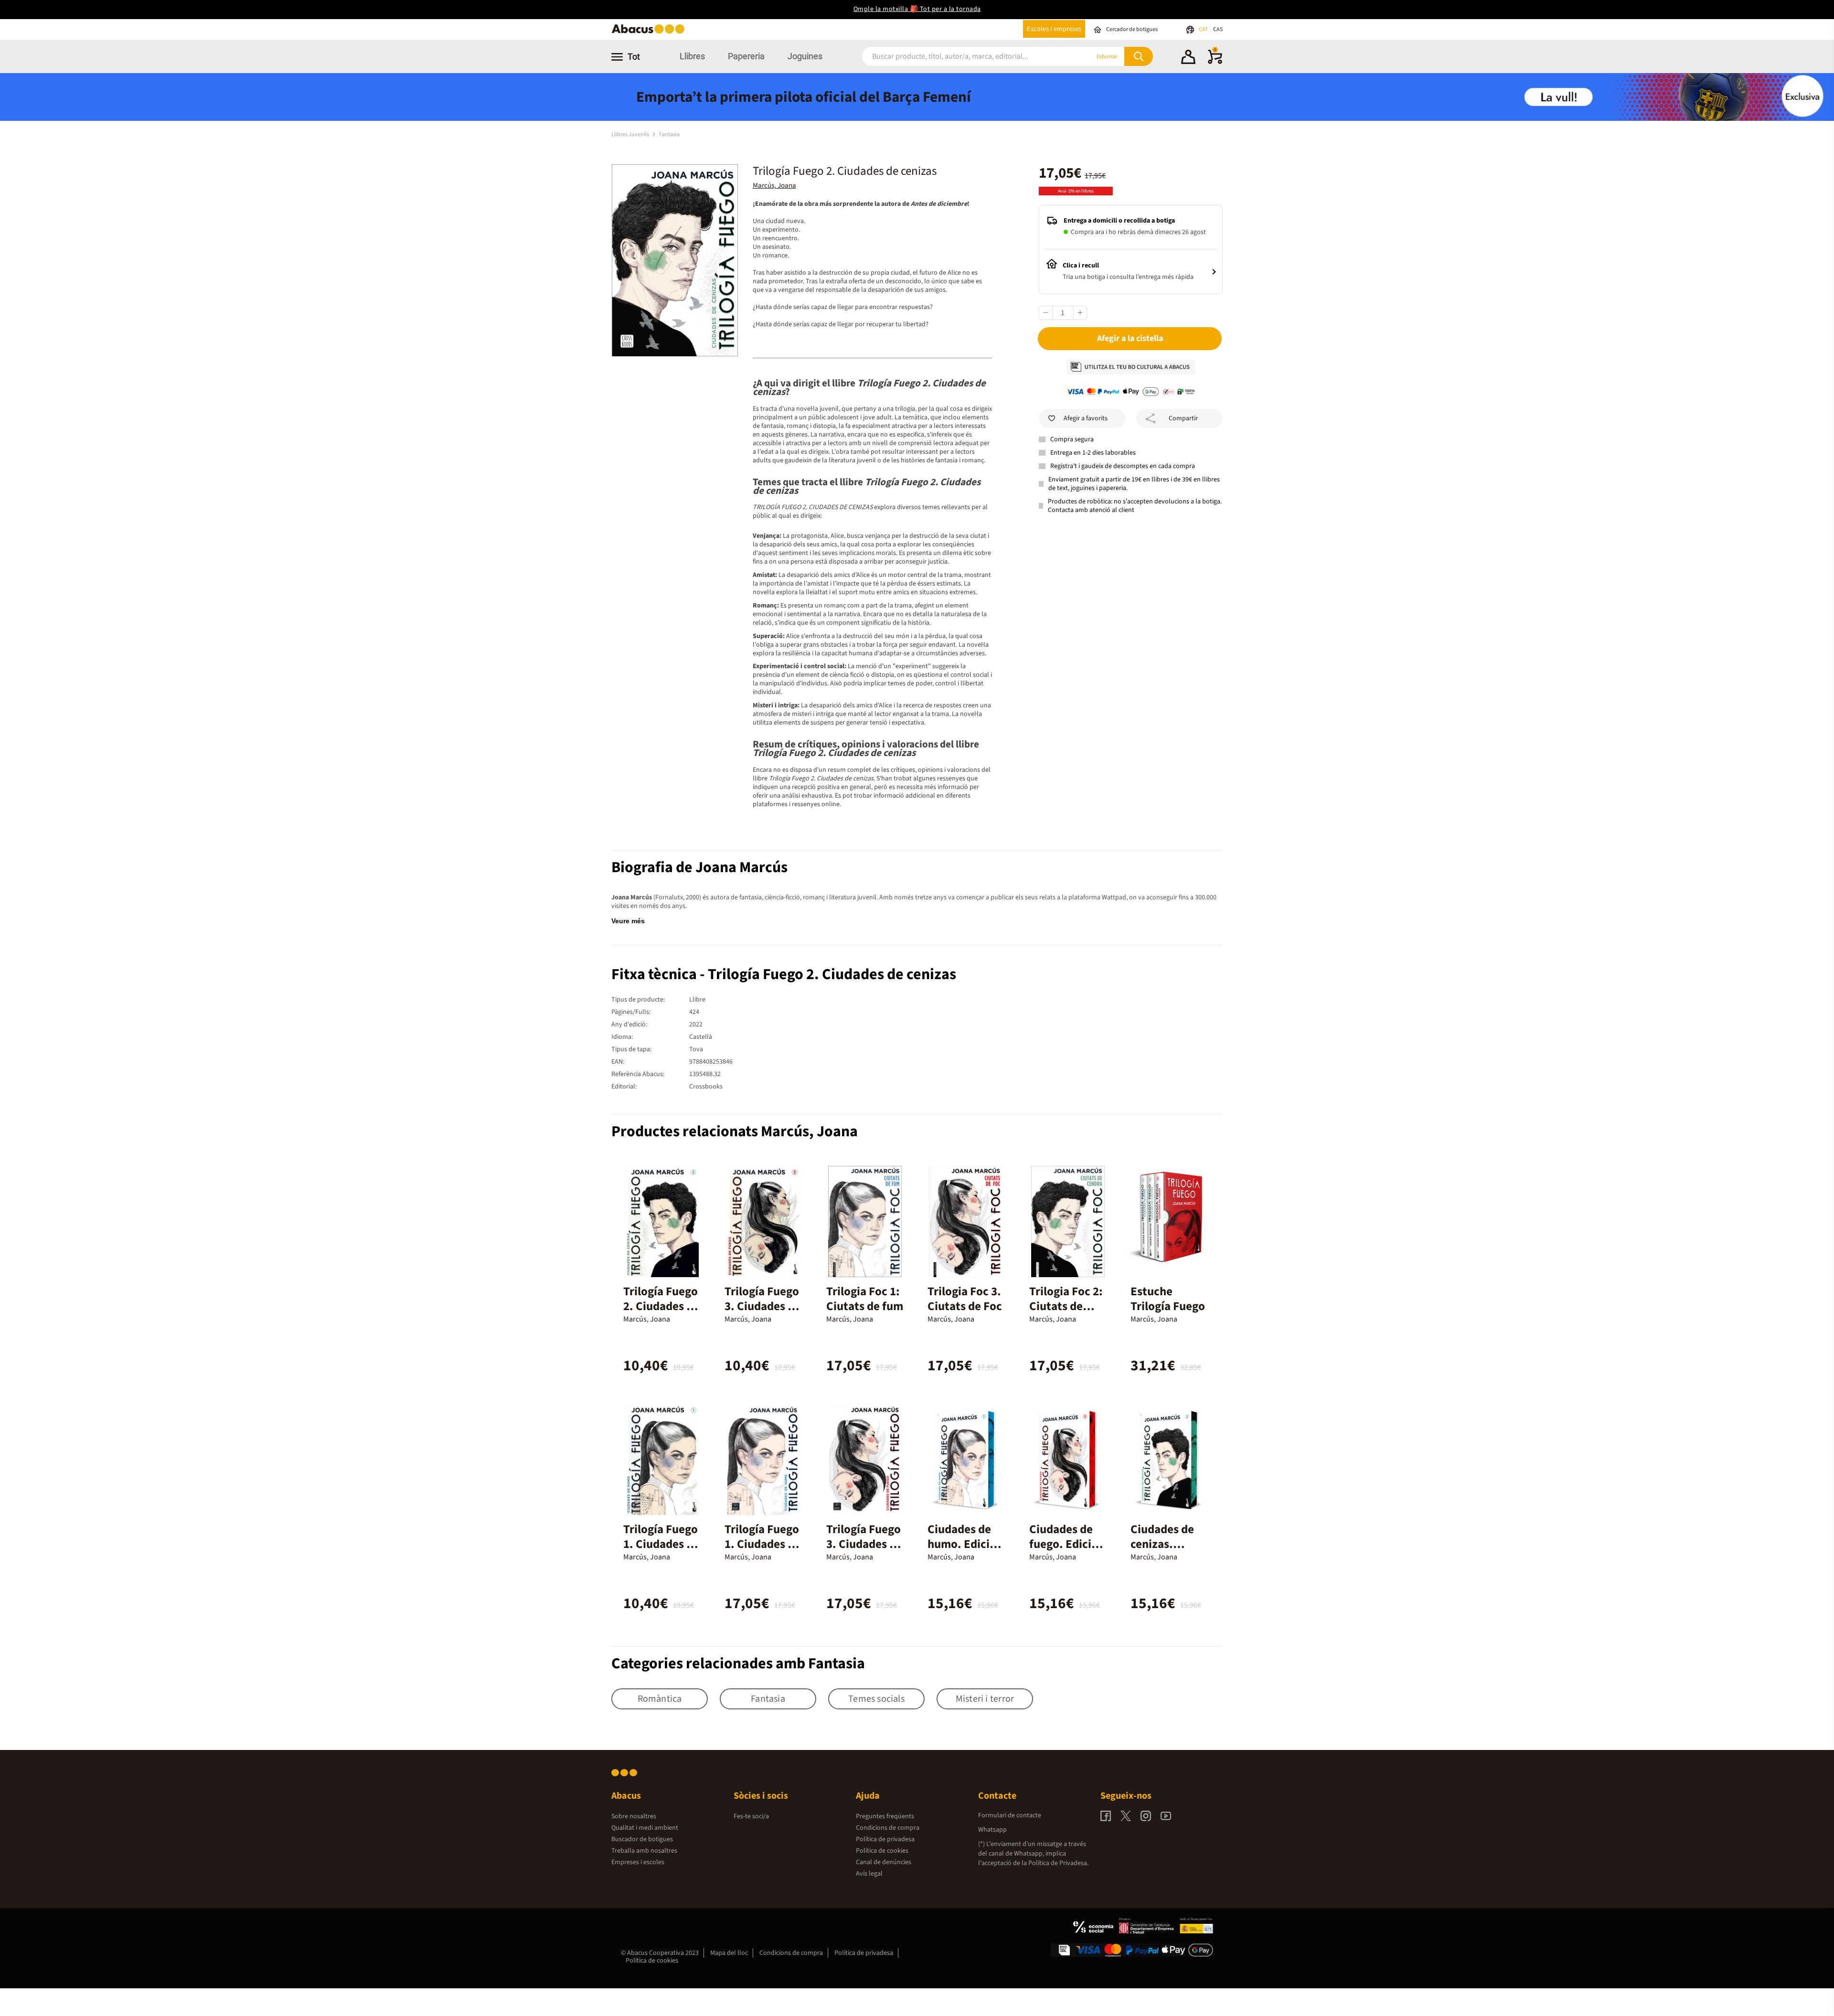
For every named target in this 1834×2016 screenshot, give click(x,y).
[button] (1188, 58)
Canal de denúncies (884, 1862)
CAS (1218, 29)
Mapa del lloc (729, 1953)
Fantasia (669, 134)
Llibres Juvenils (631, 134)
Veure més (628, 921)
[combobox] (964, 57)
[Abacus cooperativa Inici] (650, 33)
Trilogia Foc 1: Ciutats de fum (865, 1299)
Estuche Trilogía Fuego (1168, 1299)
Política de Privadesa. (1058, 1863)
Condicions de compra (888, 1828)
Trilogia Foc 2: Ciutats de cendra (1066, 1306)
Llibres (692, 56)
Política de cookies (882, 1851)
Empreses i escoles (638, 1862)
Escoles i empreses (1054, 29)
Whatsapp (992, 1830)
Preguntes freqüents (885, 1816)
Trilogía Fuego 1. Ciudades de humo (661, 1544)
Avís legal (869, 1874)
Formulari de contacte (1010, 1815)
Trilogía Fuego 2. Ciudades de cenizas (661, 1306)
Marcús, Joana (774, 186)
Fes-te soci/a (751, 1816)
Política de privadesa (885, 1839)
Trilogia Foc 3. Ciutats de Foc (965, 1299)
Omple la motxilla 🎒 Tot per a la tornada (917, 9)
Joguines (805, 56)
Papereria (746, 56)
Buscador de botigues (642, 1839)
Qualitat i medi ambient (645, 1828)
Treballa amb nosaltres (644, 1851)
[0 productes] (1215, 62)
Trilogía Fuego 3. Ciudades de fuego (762, 1306)
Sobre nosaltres (634, 1816)
